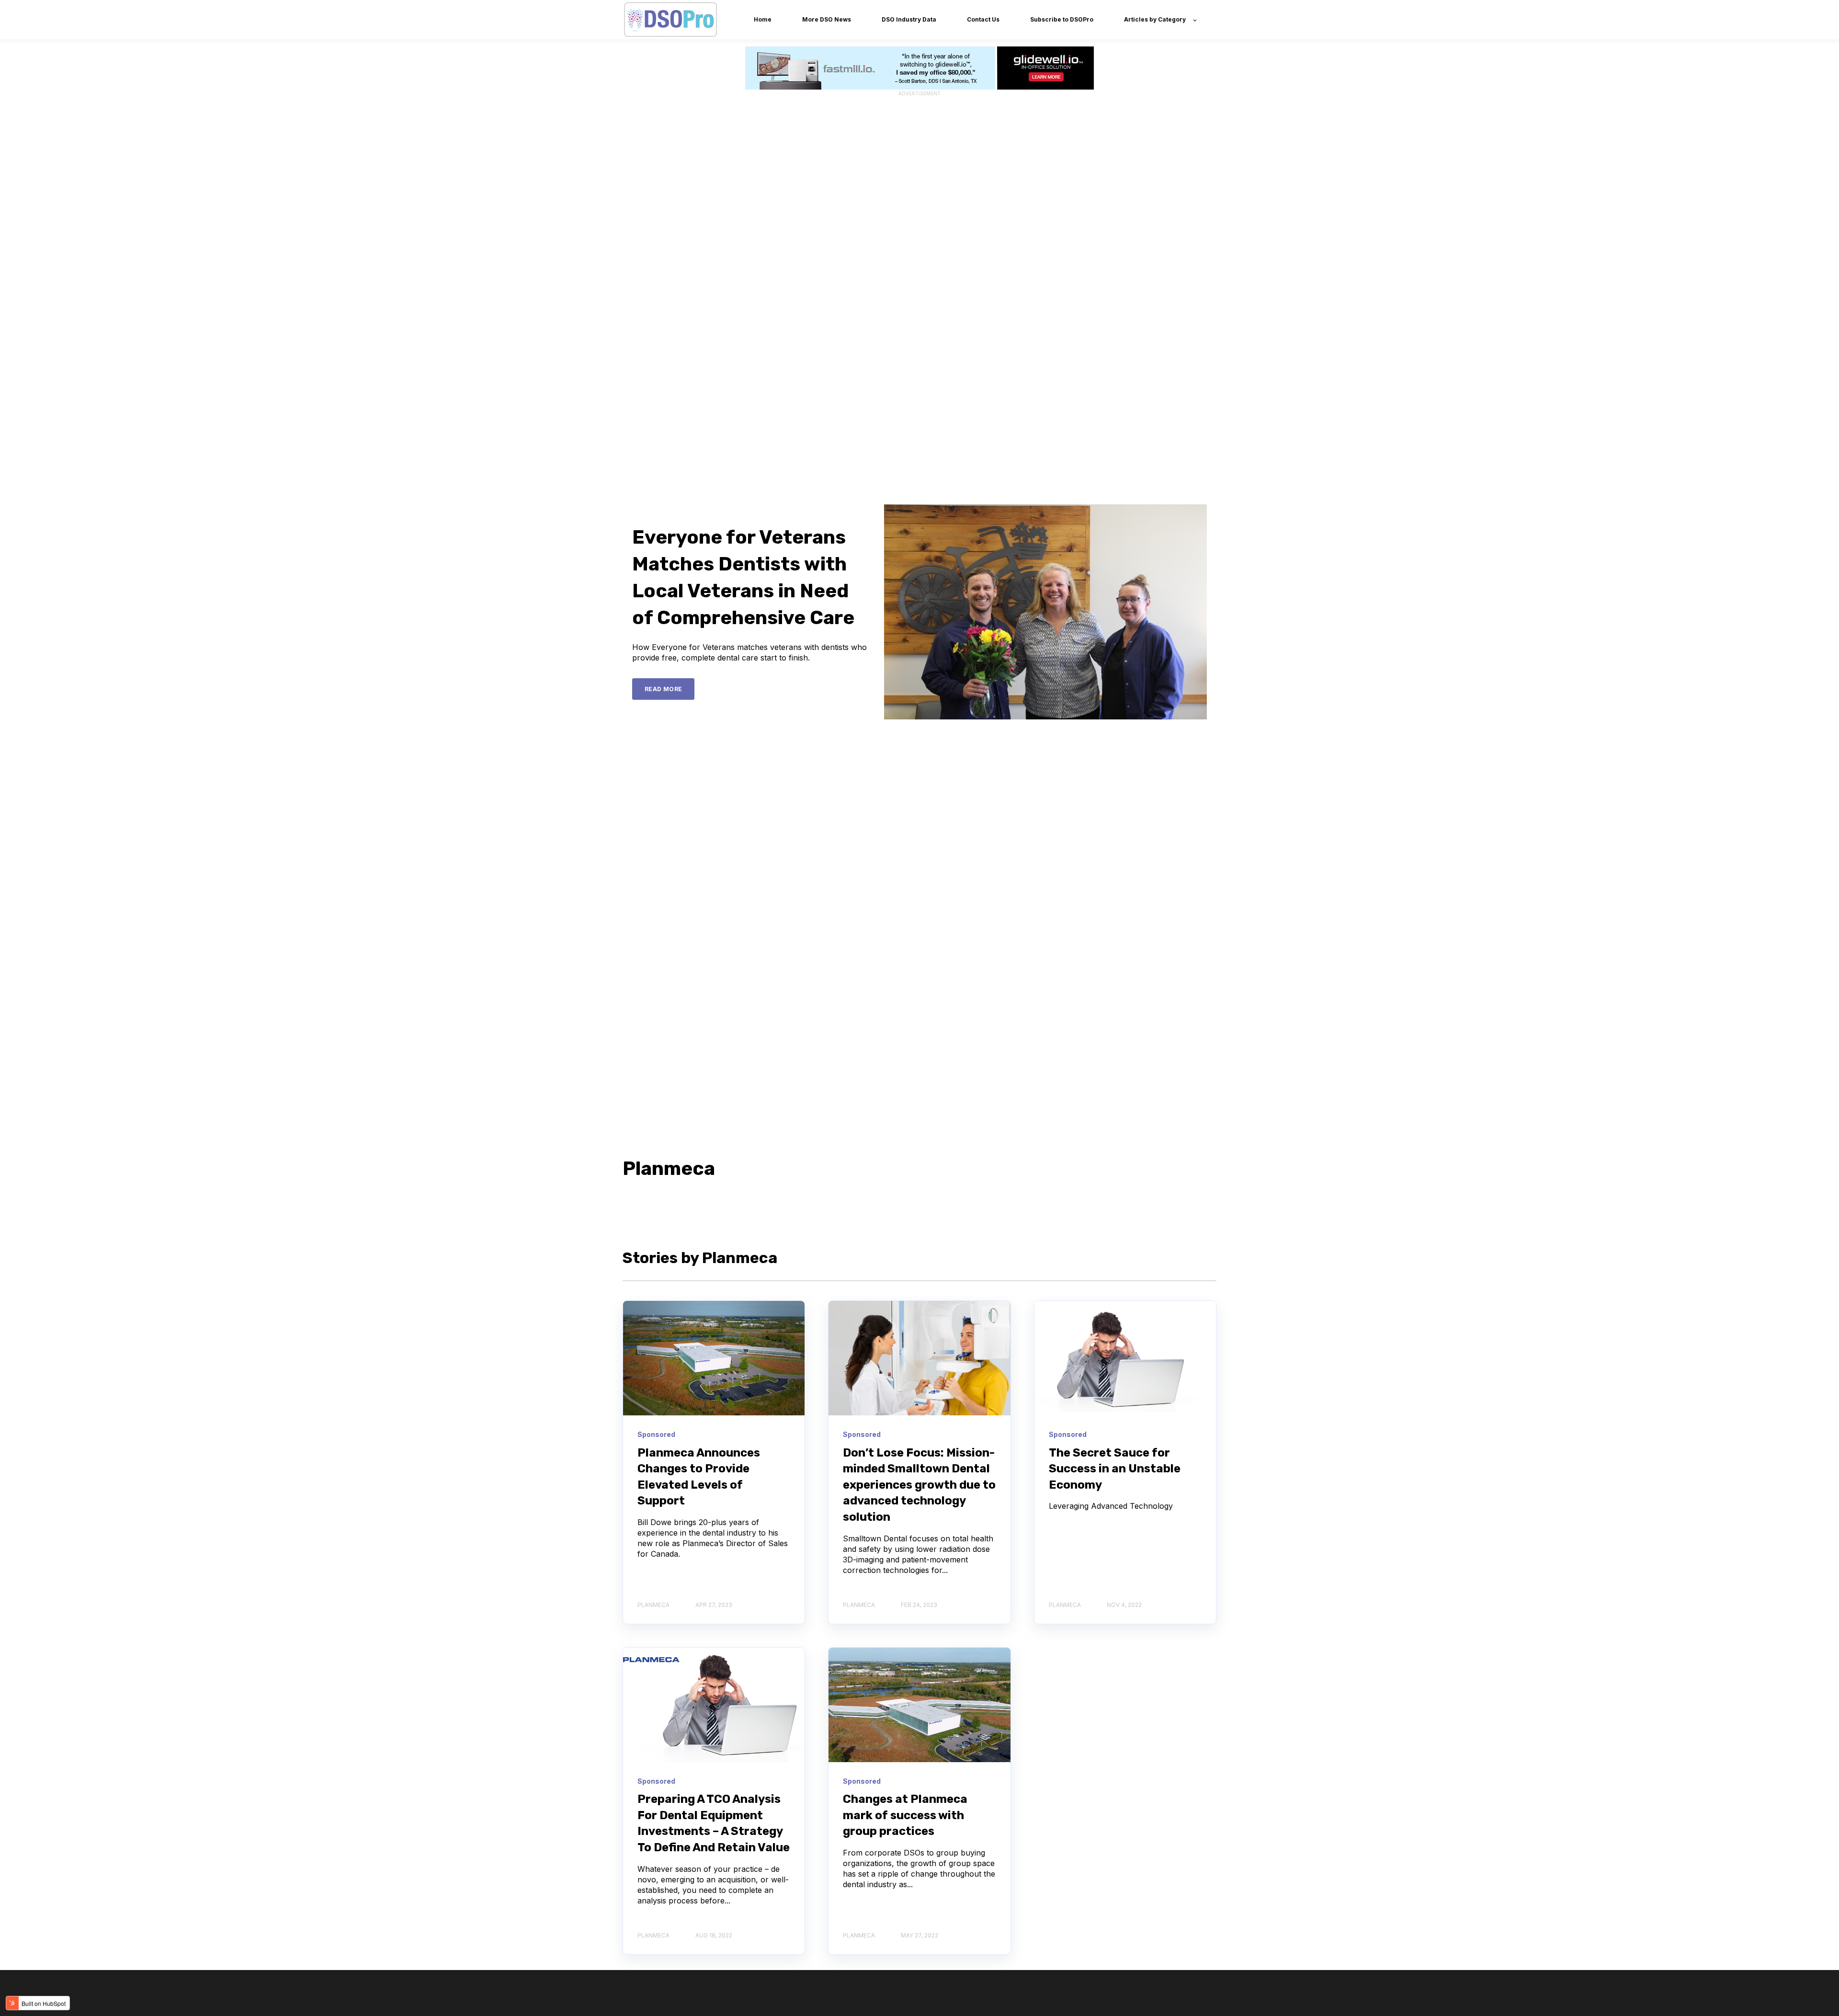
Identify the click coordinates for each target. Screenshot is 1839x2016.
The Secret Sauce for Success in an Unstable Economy (1115, 1469)
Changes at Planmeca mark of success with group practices (905, 1815)
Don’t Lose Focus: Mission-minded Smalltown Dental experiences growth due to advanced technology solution (919, 1485)
